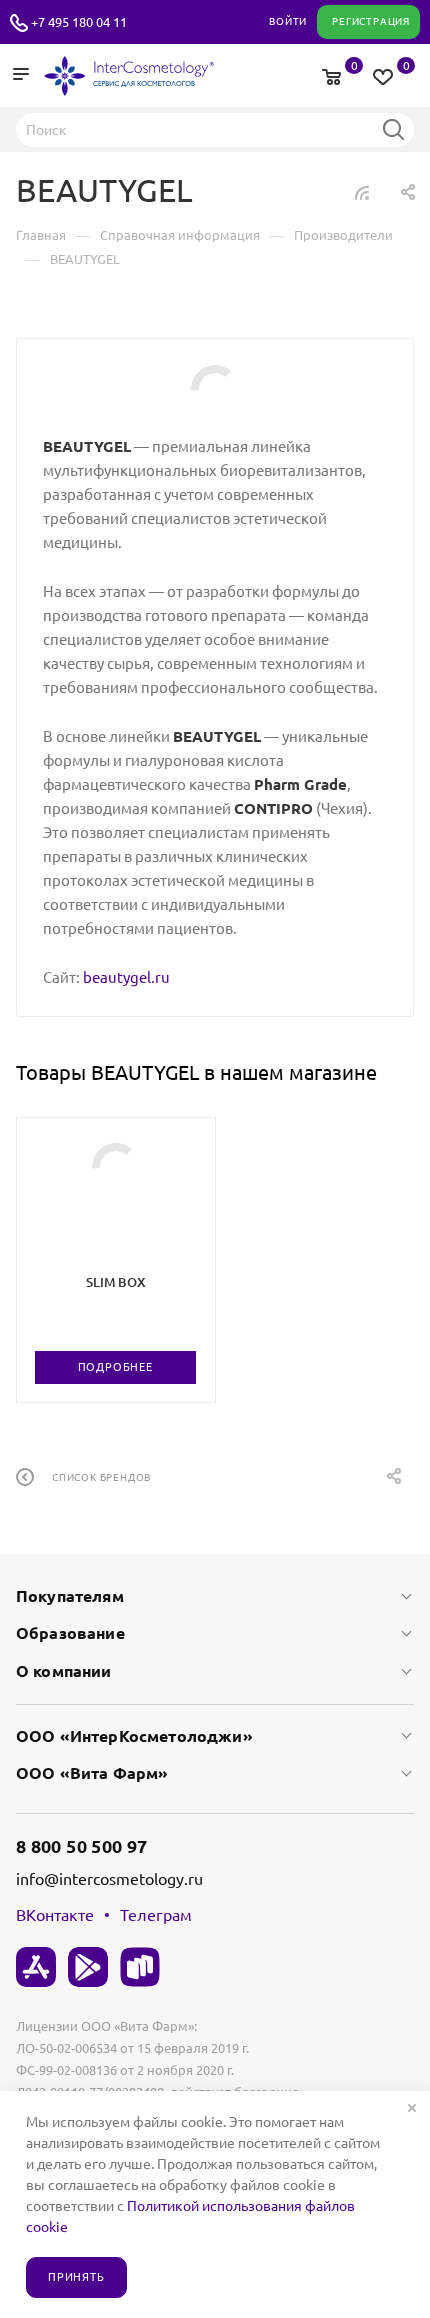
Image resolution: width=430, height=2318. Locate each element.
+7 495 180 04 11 (79, 22)
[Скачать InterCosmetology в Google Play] (88, 1967)
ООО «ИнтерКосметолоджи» (134, 1736)
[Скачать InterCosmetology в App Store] (36, 1967)
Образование (70, 1633)
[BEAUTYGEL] (215, 389)
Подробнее (115, 1367)
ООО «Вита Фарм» (92, 1773)
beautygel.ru (126, 977)
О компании (64, 1671)
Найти (393, 129)
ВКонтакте (55, 1915)
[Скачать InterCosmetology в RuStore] (140, 1967)
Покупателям (70, 1596)
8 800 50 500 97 (81, 1846)
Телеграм (156, 1915)
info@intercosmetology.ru (109, 1879)
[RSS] (362, 192)
